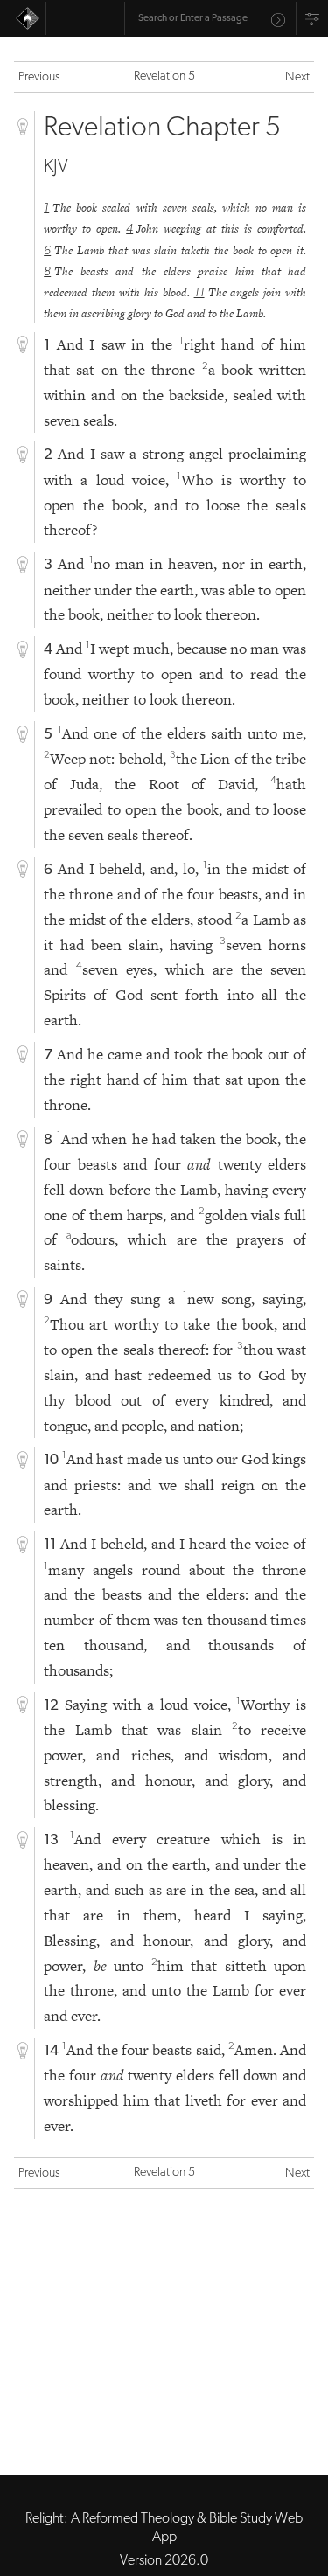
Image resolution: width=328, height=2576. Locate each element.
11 (199, 293)
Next (297, 77)
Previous (39, 77)
